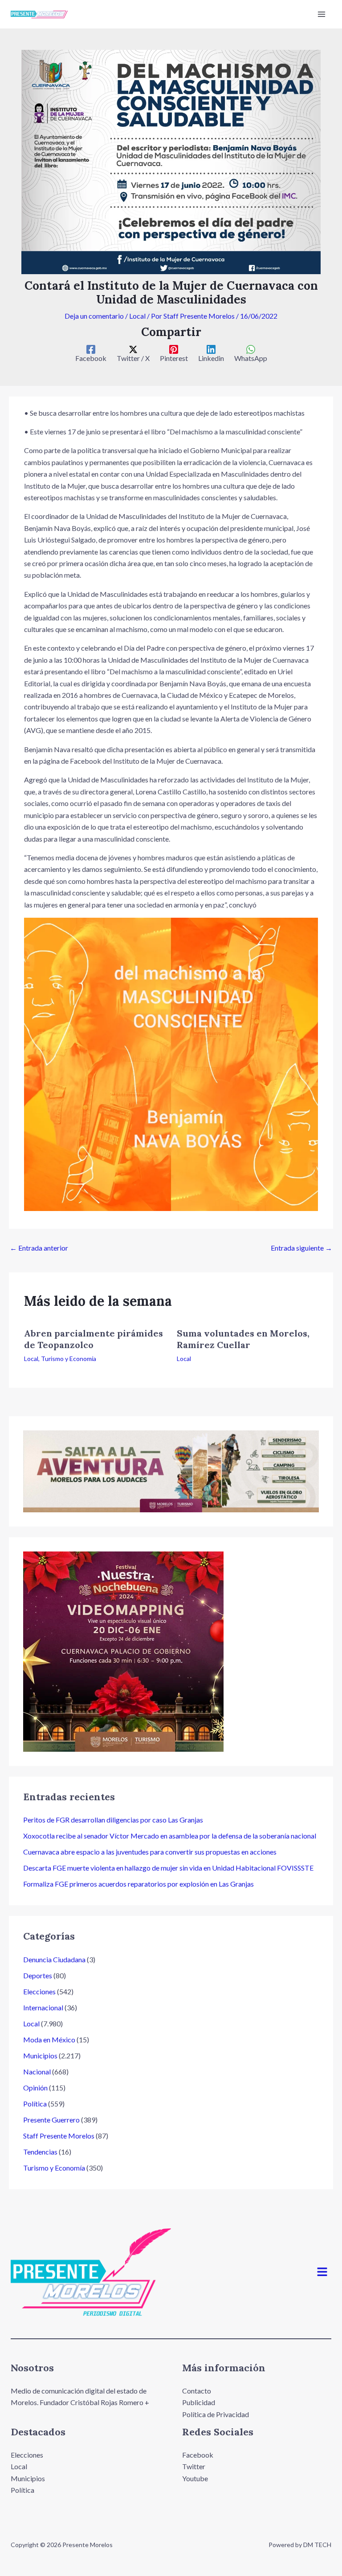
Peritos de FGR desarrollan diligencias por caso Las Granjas (113, 1820)
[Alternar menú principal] (322, 14)
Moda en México (49, 2039)
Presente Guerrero (51, 2120)
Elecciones (39, 1991)
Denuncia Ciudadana (54, 1959)
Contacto (197, 2391)
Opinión (35, 2088)
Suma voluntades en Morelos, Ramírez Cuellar (243, 1339)
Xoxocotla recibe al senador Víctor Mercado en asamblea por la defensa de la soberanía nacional (170, 1836)
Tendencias (40, 2152)
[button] (322, 2272)
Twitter (194, 2466)
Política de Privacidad (216, 2414)
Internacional (43, 2007)
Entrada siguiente (301, 1248)
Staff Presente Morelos (59, 2136)
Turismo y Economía (69, 1359)
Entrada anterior (39, 1248)
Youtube (195, 2478)
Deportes (38, 1975)
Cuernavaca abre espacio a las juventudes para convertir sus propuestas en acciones (150, 1852)
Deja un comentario (94, 316)
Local (137, 316)
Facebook (198, 2455)
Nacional (37, 2072)
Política (35, 2104)
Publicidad (199, 2402)
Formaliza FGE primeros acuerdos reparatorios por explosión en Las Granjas (138, 1884)
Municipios (40, 2056)
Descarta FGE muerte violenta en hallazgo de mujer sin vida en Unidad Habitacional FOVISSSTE (168, 1868)
